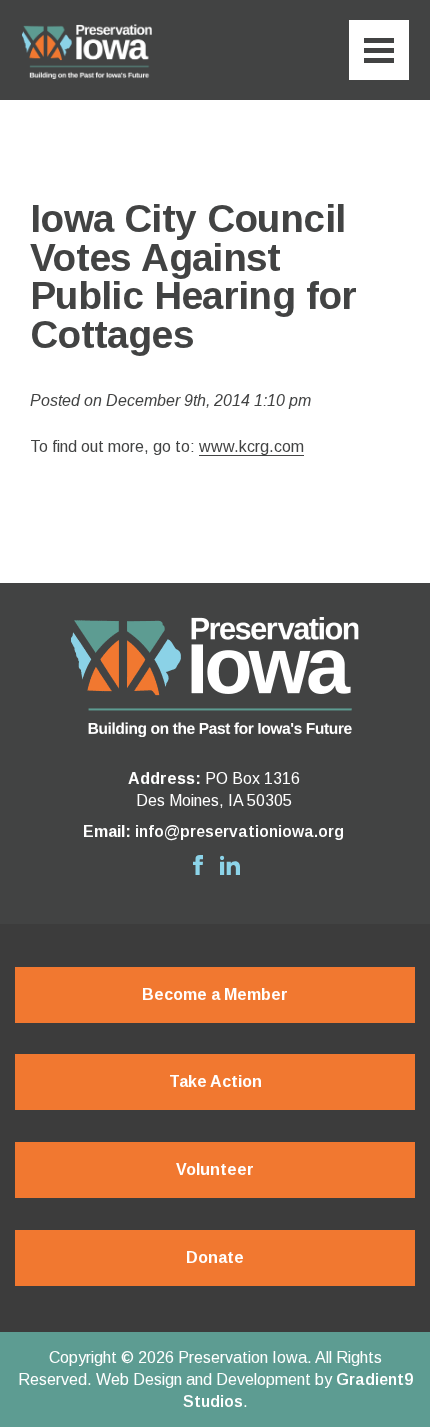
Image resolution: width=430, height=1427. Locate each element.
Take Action (215, 1081)
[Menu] (379, 50)
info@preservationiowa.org (239, 831)
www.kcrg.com (251, 446)
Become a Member (215, 994)
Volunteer (215, 1169)
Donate (215, 1257)
